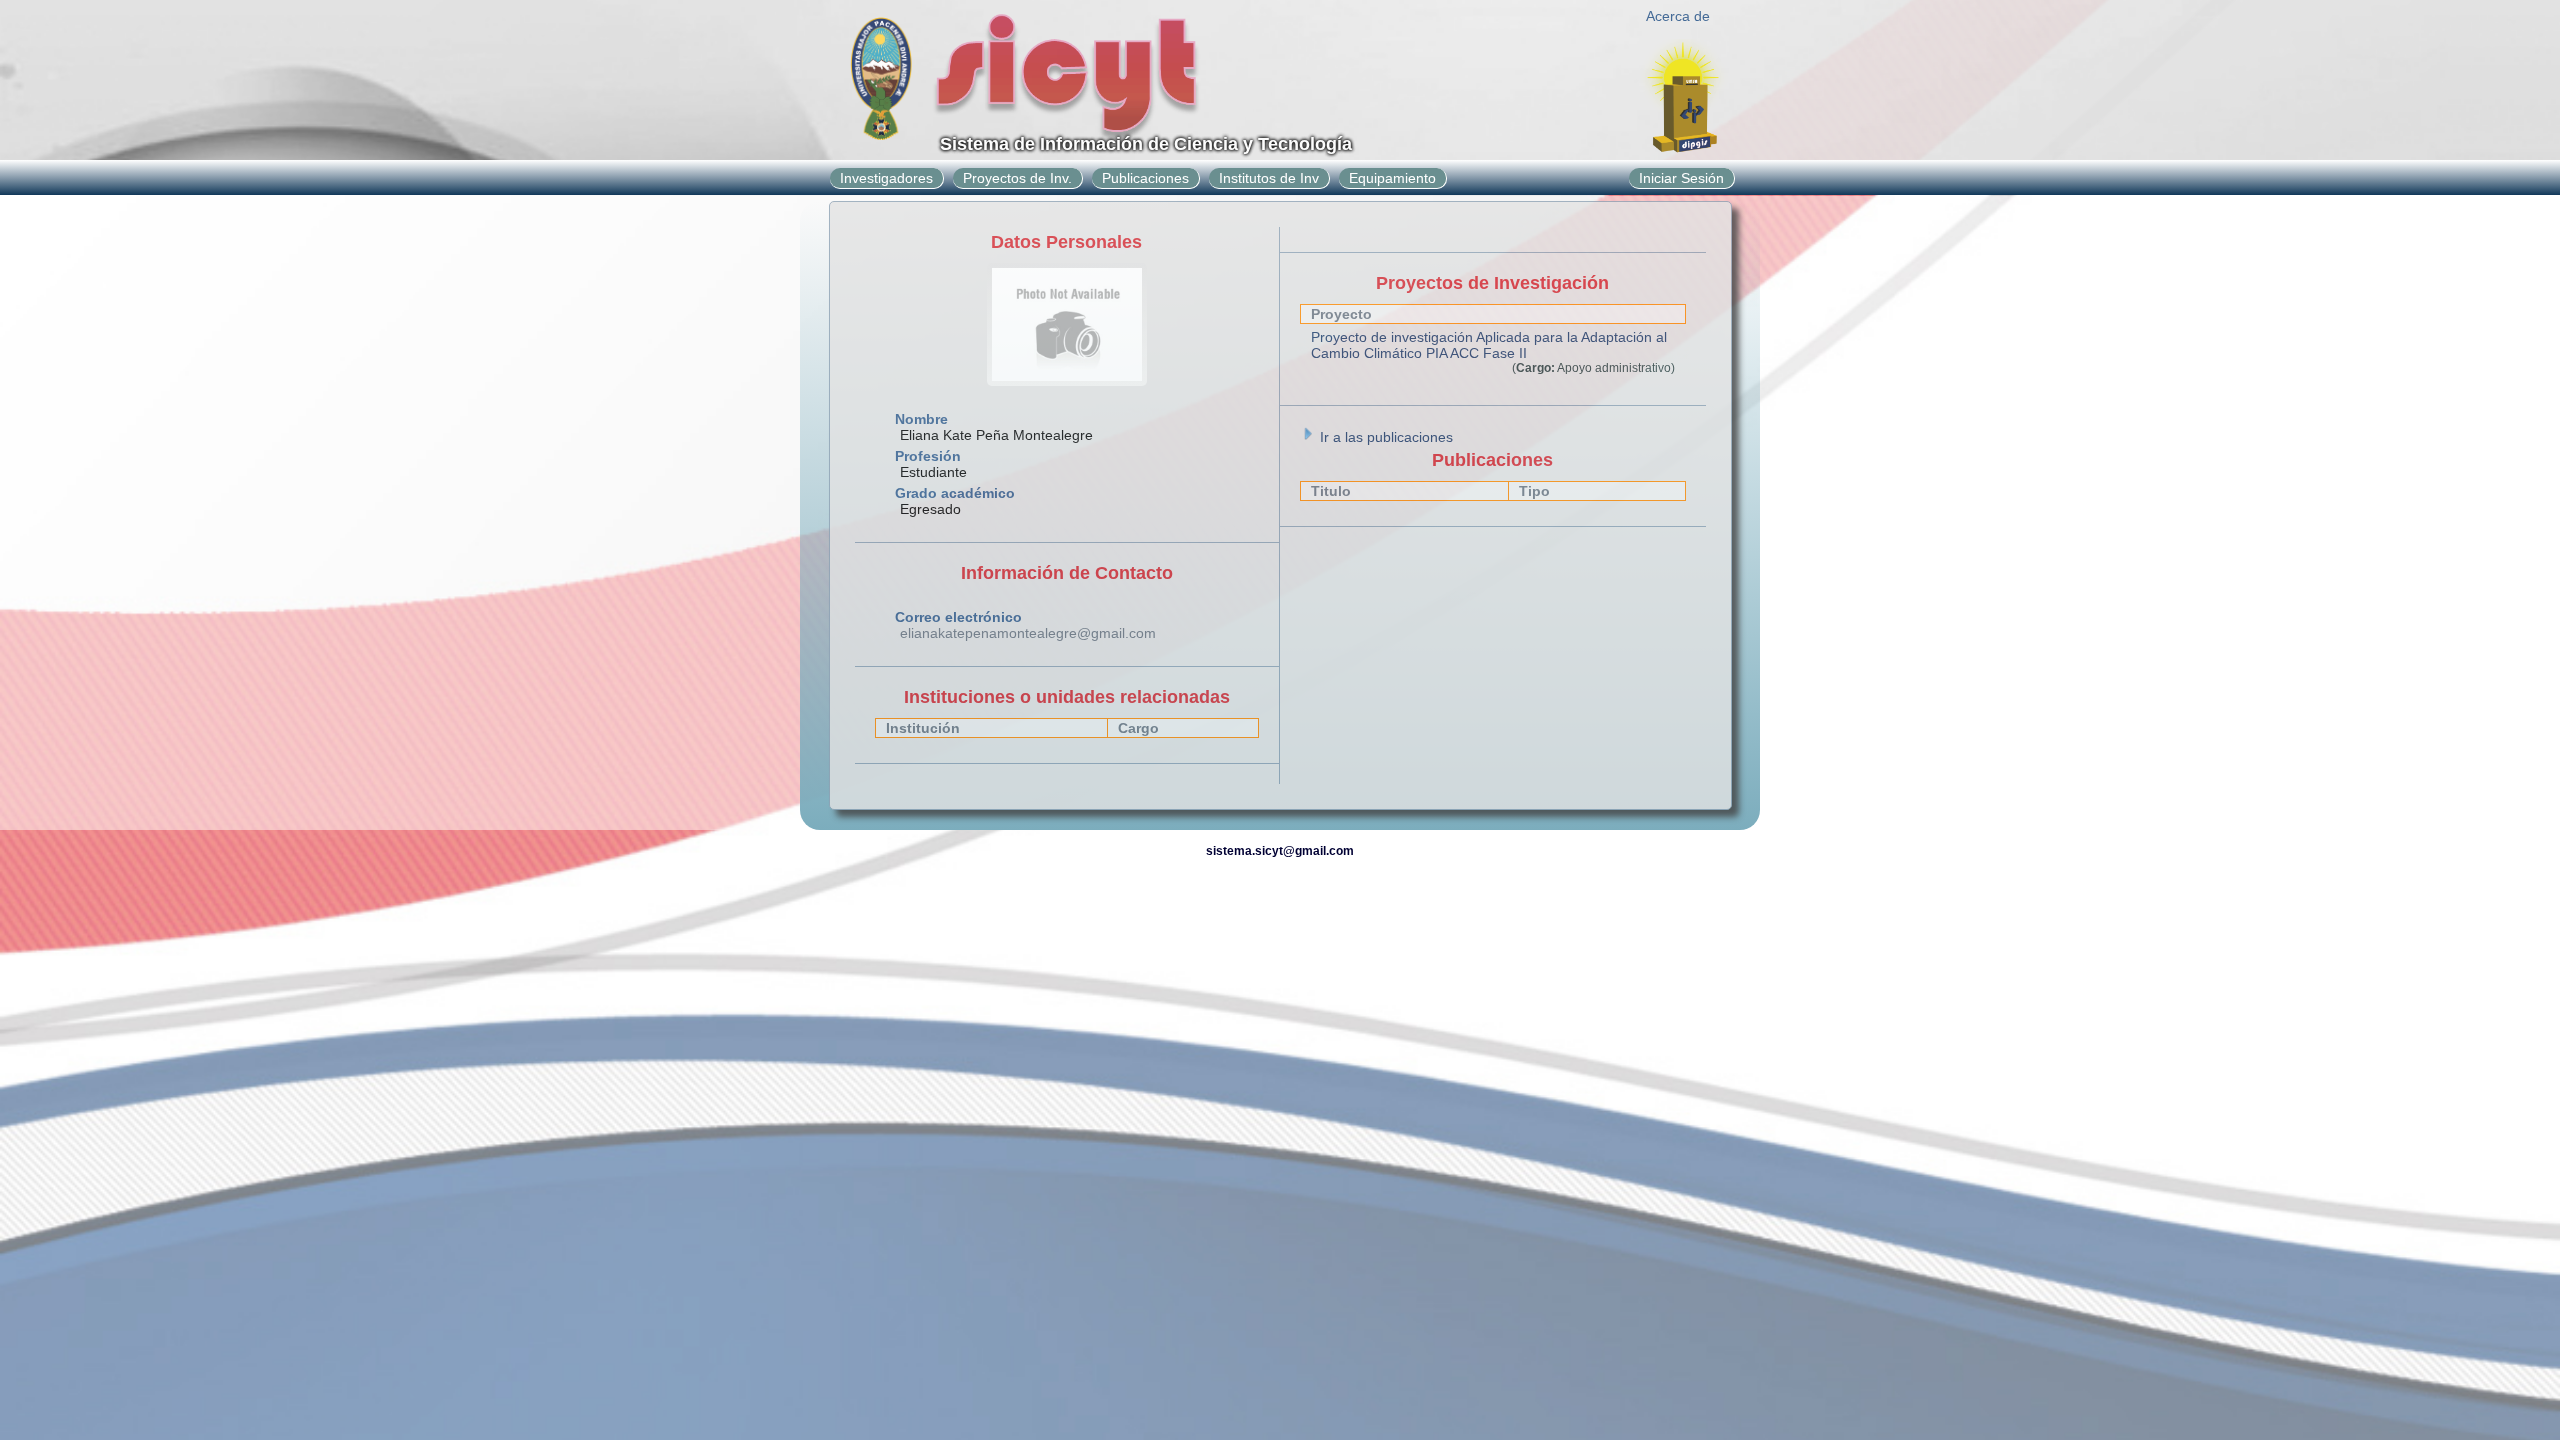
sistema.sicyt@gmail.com (1280, 851)
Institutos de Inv (1269, 178)
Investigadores (886, 178)
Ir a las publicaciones (1384, 437)
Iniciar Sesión (1681, 178)
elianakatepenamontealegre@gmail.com (1028, 633)
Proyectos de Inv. (1017, 178)
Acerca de (1678, 16)
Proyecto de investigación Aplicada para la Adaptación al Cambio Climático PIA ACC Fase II (1489, 345)
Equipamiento (1392, 178)
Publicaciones (1145, 178)
